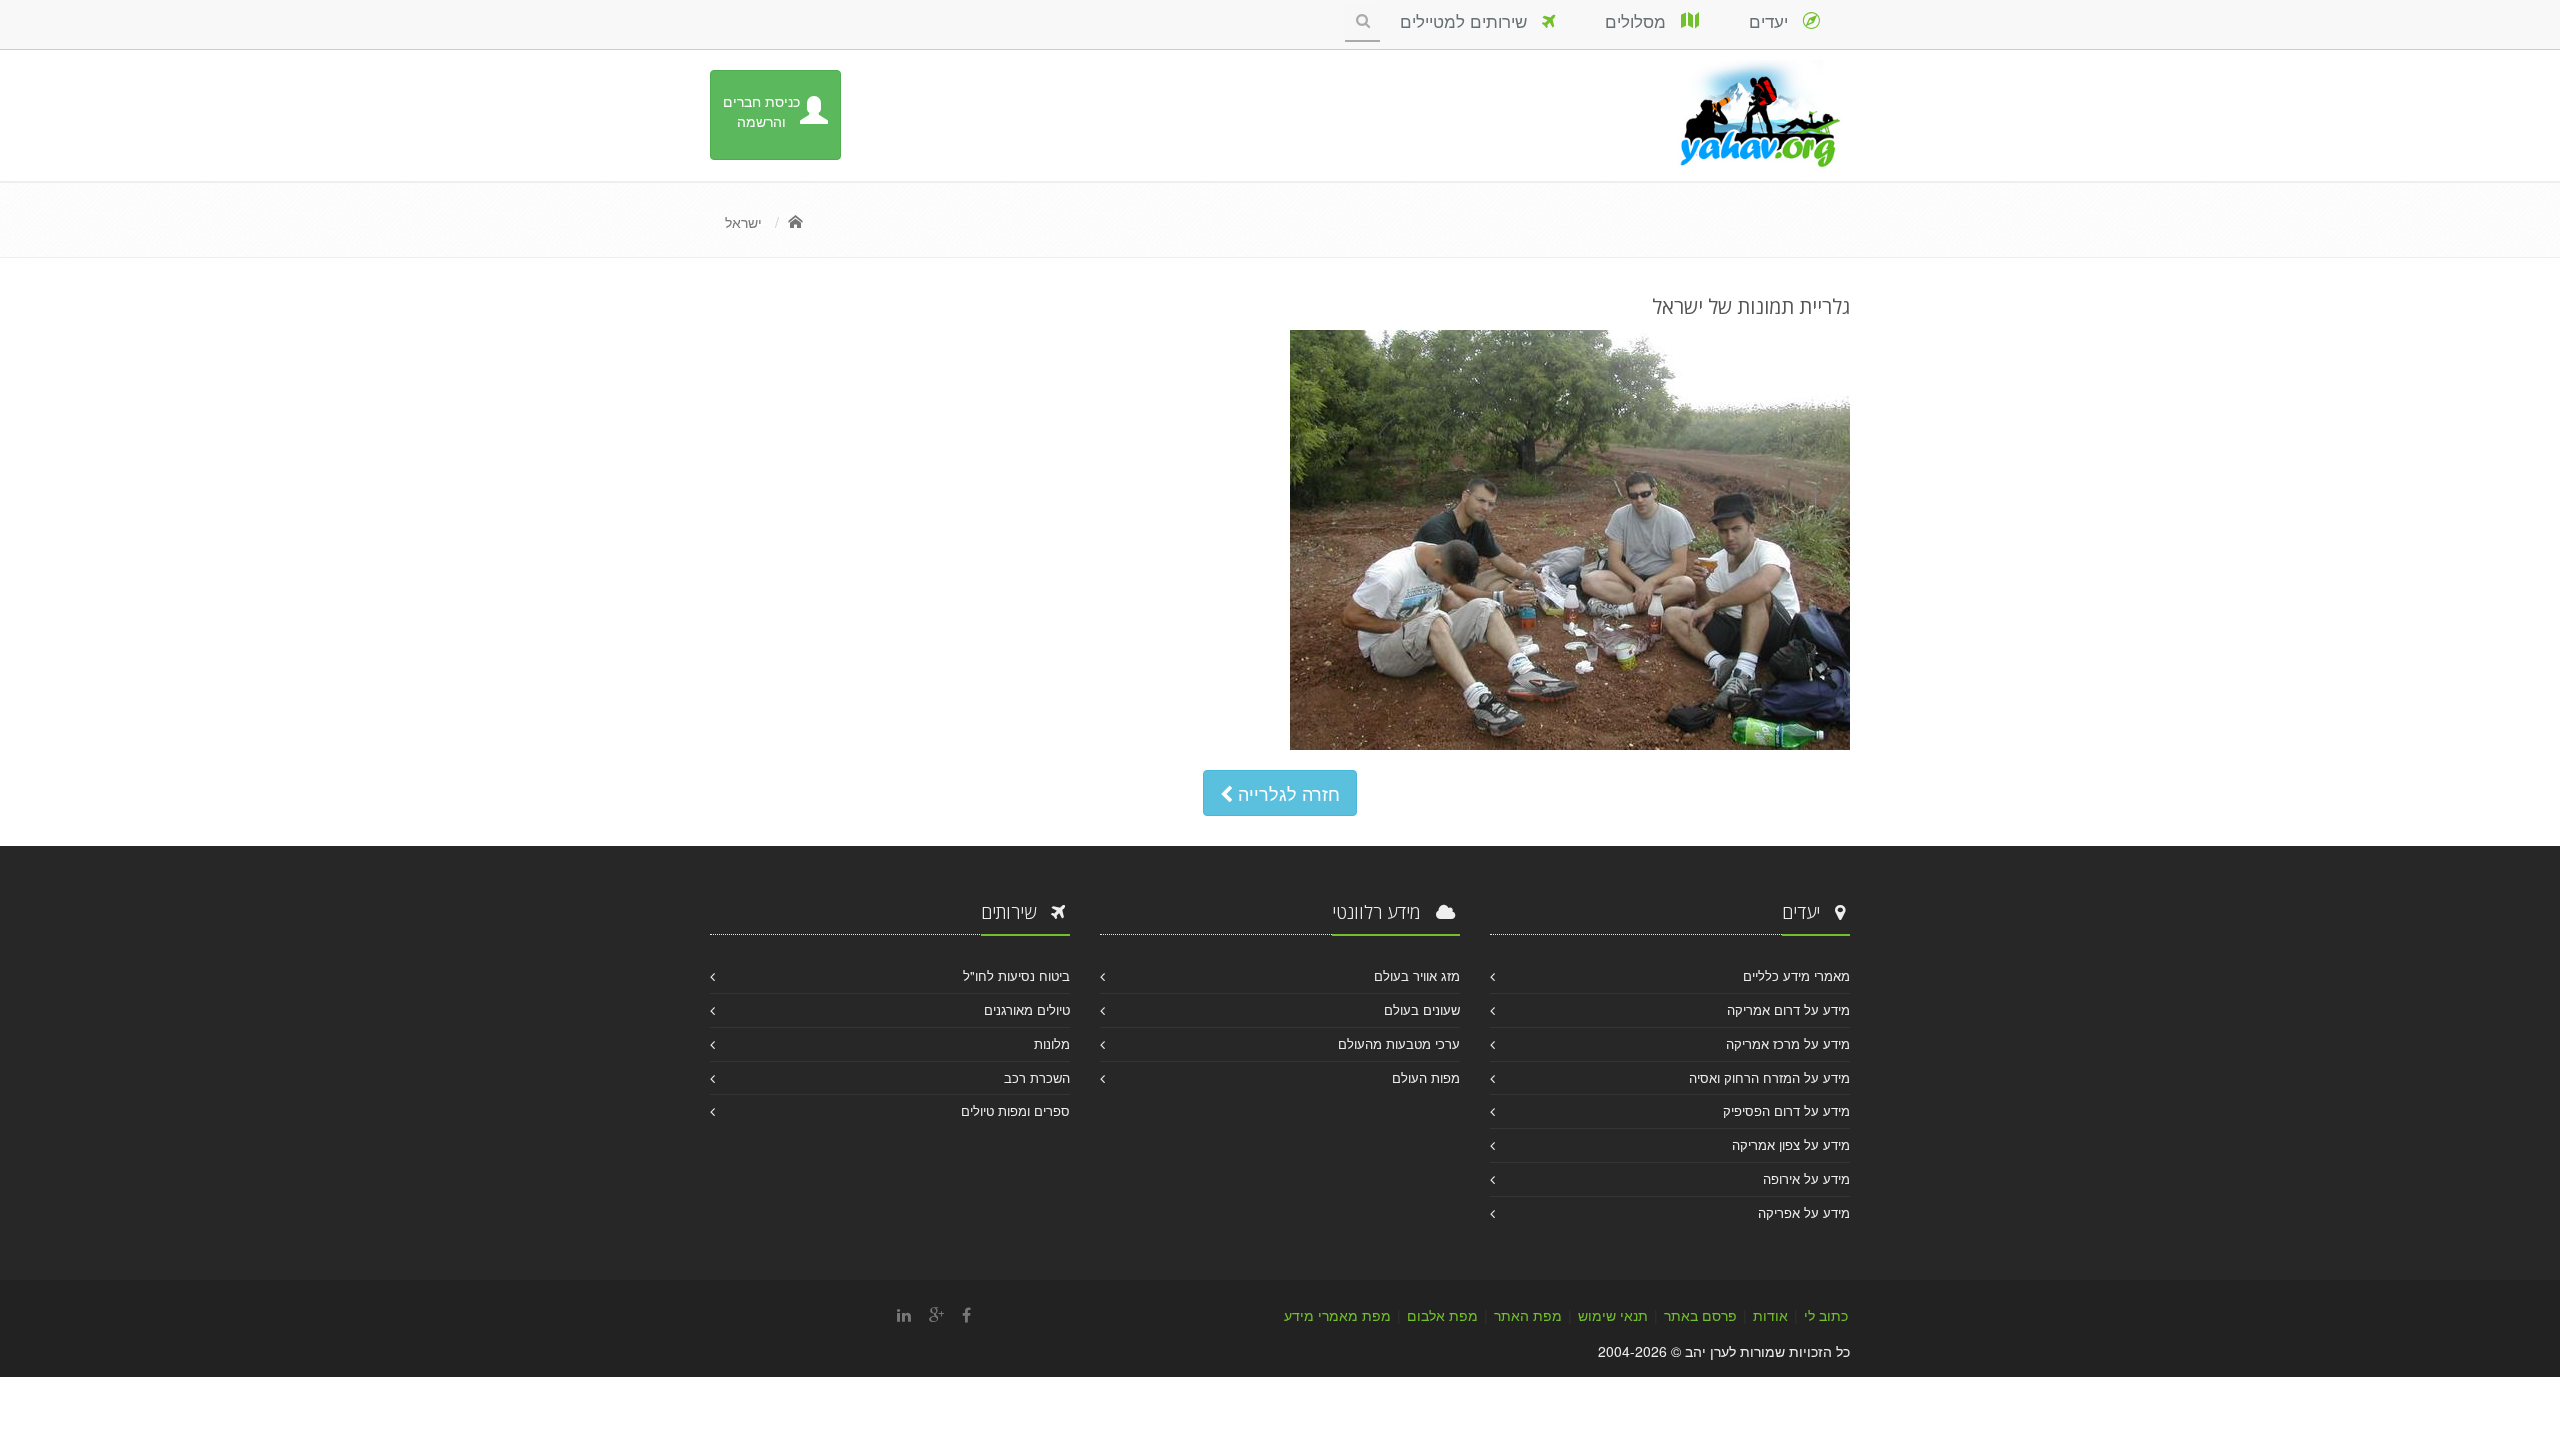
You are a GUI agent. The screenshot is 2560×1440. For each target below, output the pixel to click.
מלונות (1052, 1043)
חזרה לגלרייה (1286, 793)
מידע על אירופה (1806, 1178)
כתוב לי (1826, 1315)
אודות (1770, 1315)
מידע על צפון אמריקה (1791, 1144)
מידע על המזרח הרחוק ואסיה (1769, 1077)
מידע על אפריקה (1804, 1212)
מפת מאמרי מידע (1337, 1315)
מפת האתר (1528, 1315)
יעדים (1776, 20)
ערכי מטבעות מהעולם (1399, 1043)
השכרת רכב (1037, 1077)
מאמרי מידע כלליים (1796, 975)
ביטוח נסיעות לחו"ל (1016, 975)
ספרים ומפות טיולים (1015, 1110)
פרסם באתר (1700, 1315)
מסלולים (1643, 20)
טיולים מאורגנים (1027, 1009)
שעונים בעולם (1422, 1009)
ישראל (743, 222)
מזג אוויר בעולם (1417, 975)
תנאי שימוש (1613, 1315)
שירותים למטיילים (1471, 20)
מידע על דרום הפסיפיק (1786, 1110)
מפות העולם (1426, 1077)
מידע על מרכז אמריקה (1788, 1043)
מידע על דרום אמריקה (1788, 1009)
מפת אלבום (1442, 1315)
